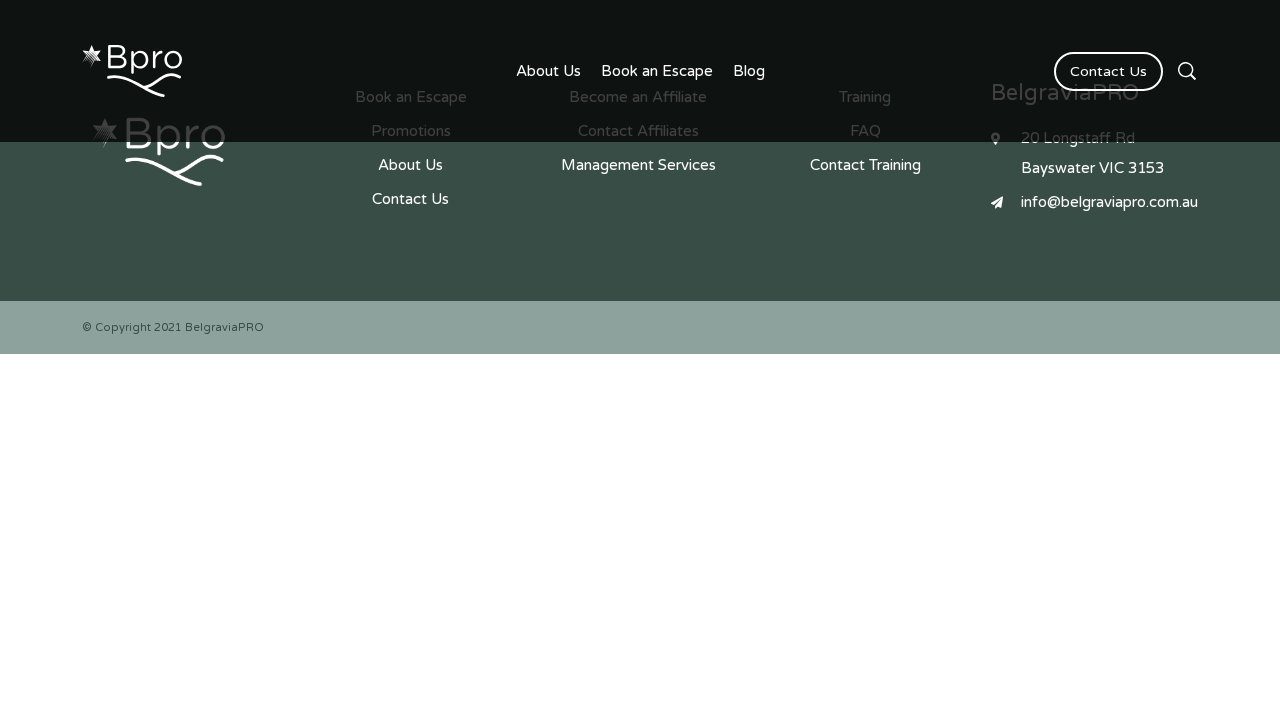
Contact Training (865, 165)
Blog (749, 71)
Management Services (638, 165)
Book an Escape (657, 71)
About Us (548, 71)
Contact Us (1108, 71)
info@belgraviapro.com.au (1109, 202)
